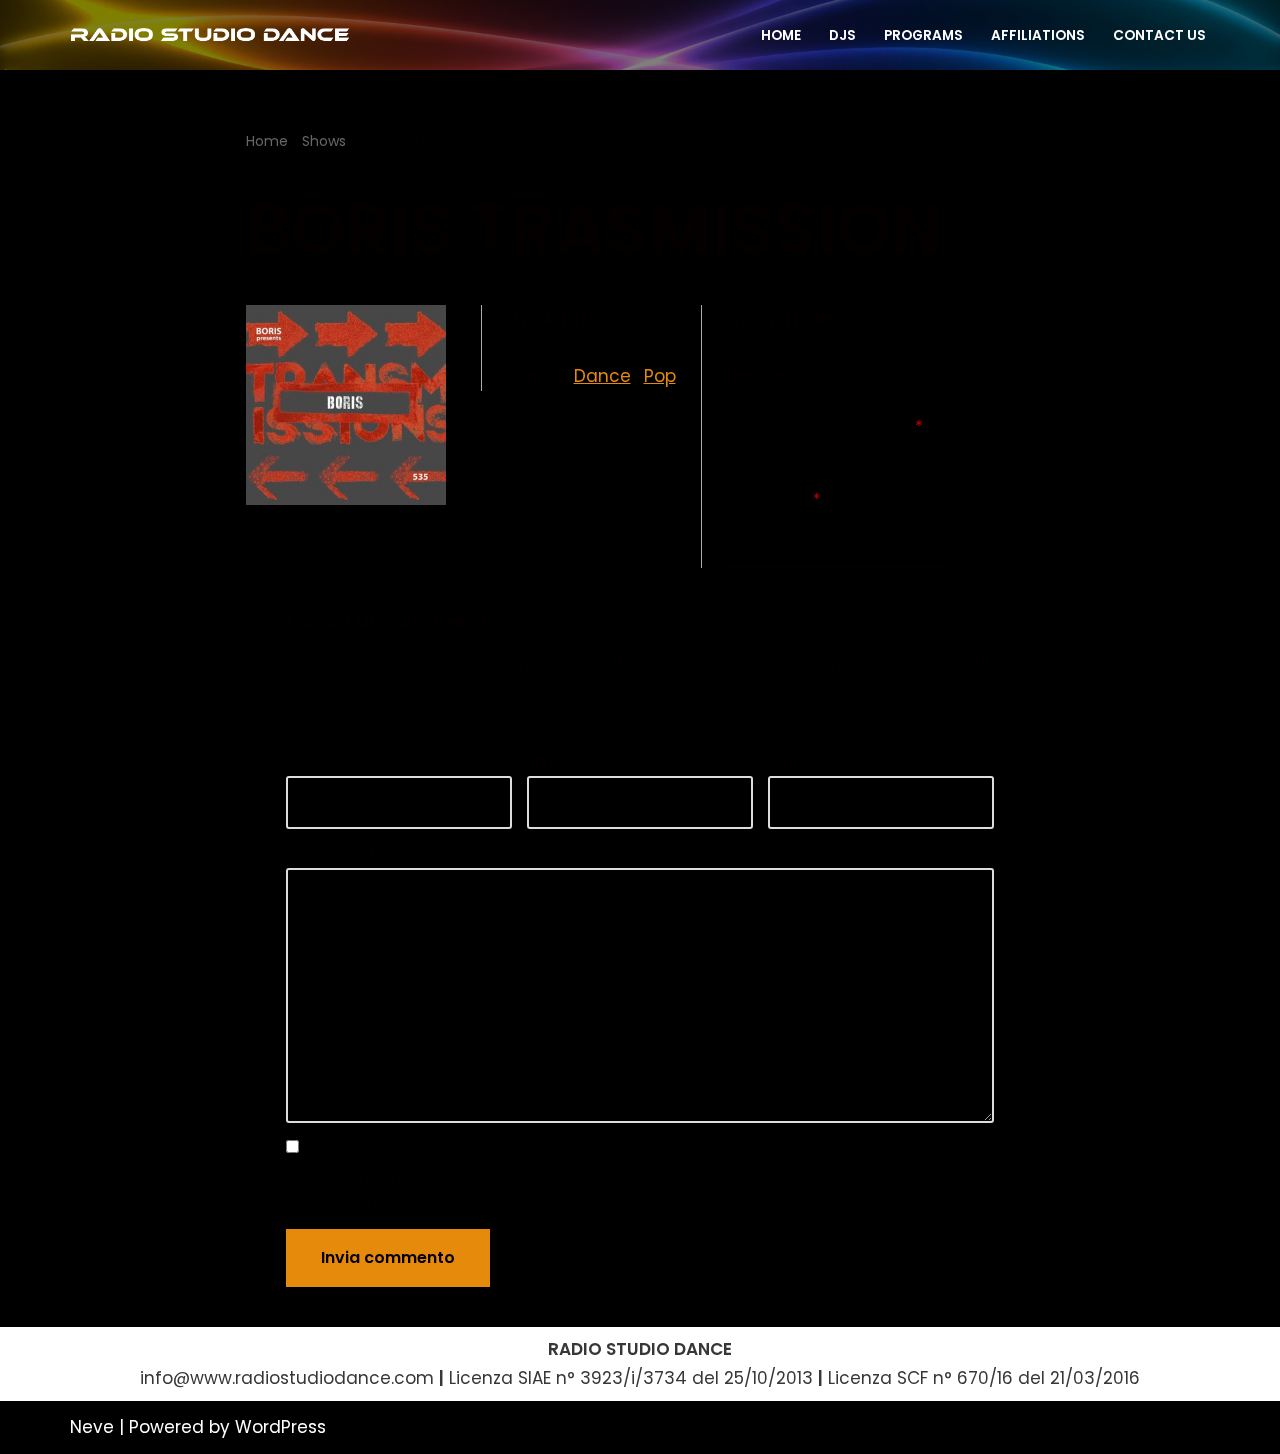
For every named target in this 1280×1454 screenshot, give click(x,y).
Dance (602, 376)
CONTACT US (1159, 35)
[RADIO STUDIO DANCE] (210, 35)
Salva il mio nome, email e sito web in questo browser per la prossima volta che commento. (631, 1190)
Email (556, 761)
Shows (324, 141)
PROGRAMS (923, 35)
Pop (660, 376)
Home (267, 141)
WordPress (280, 1427)
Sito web (804, 761)
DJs (842, 35)
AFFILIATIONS (1038, 35)
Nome (318, 761)
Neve (92, 1427)
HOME (781, 35)
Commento (342, 853)
